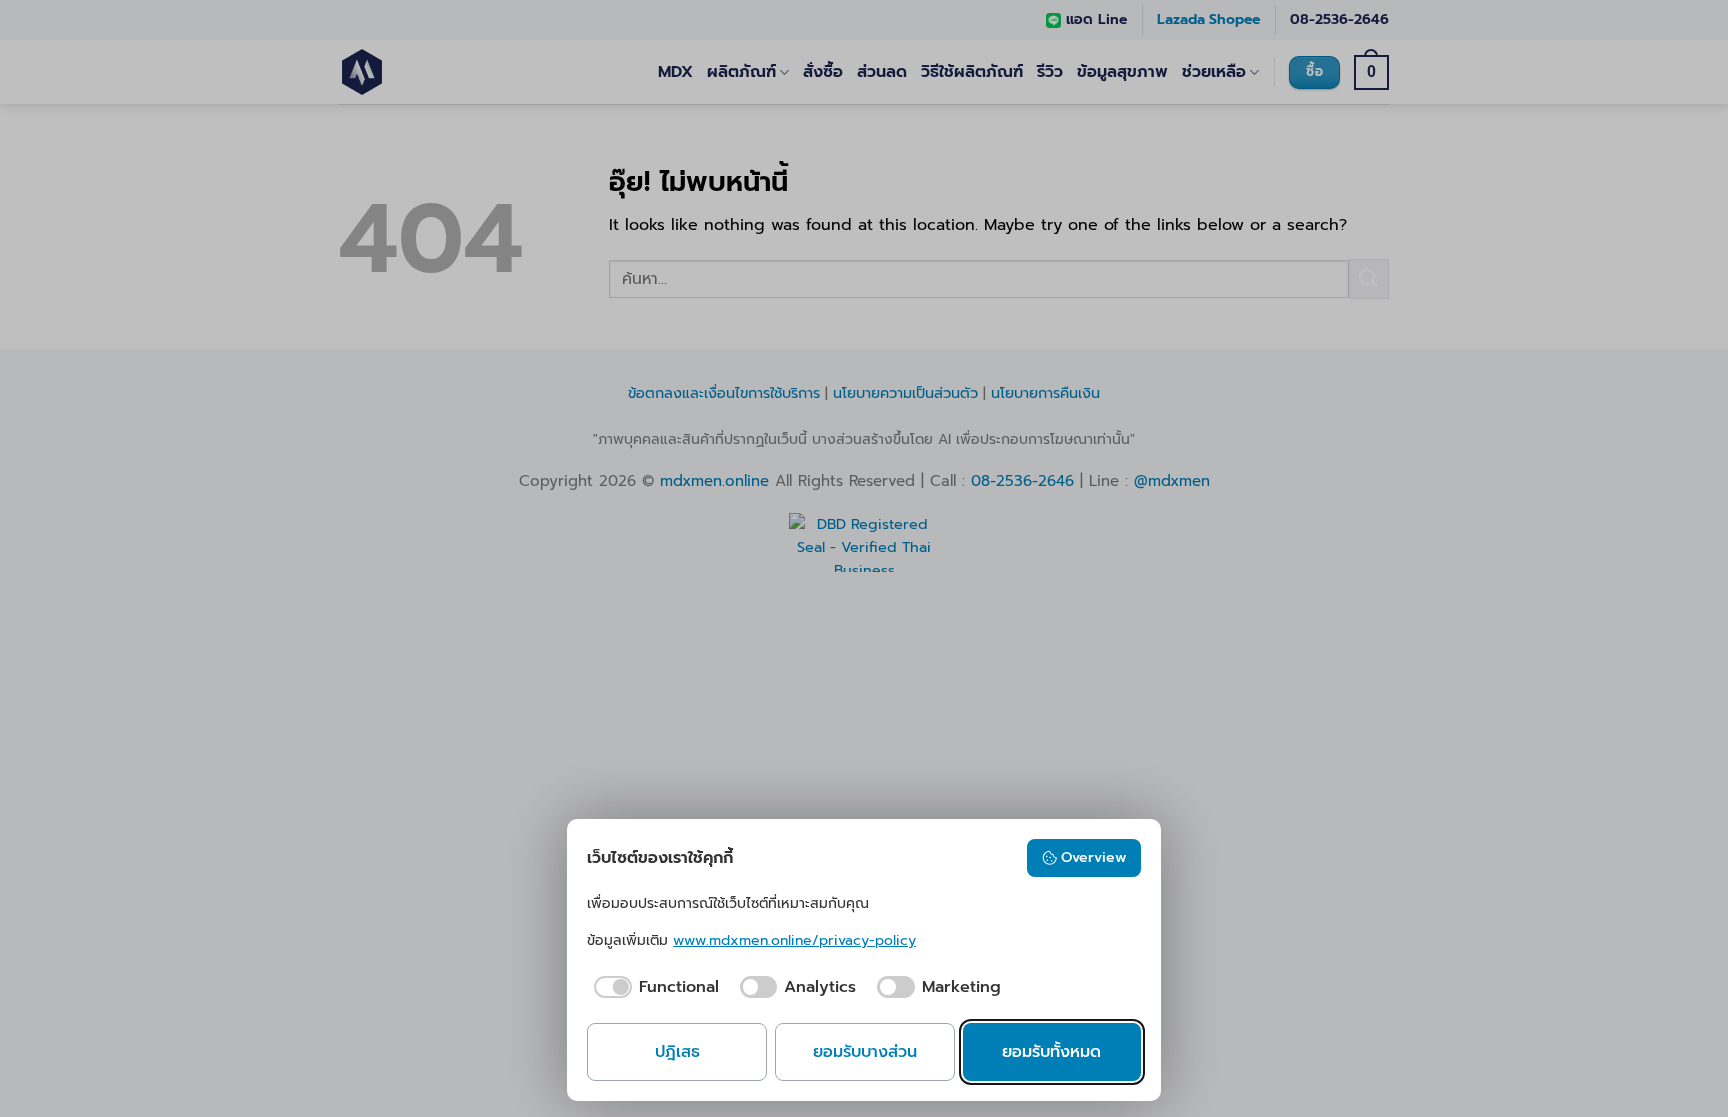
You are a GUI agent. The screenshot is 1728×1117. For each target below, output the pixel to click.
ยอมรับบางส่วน (865, 1052)
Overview (1094, 857)
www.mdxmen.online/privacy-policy (794, 940)
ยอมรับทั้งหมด (1051, 1052)
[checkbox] (653, 987)
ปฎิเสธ (677, 1052)
